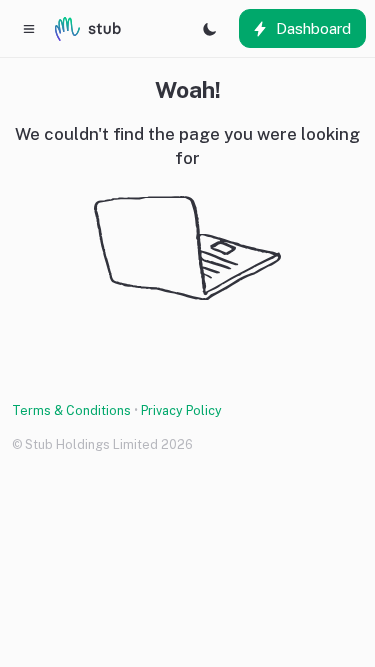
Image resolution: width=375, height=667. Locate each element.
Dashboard (313, 28)
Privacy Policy (181, 410)
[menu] (29, 28)
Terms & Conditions (71, 410)
